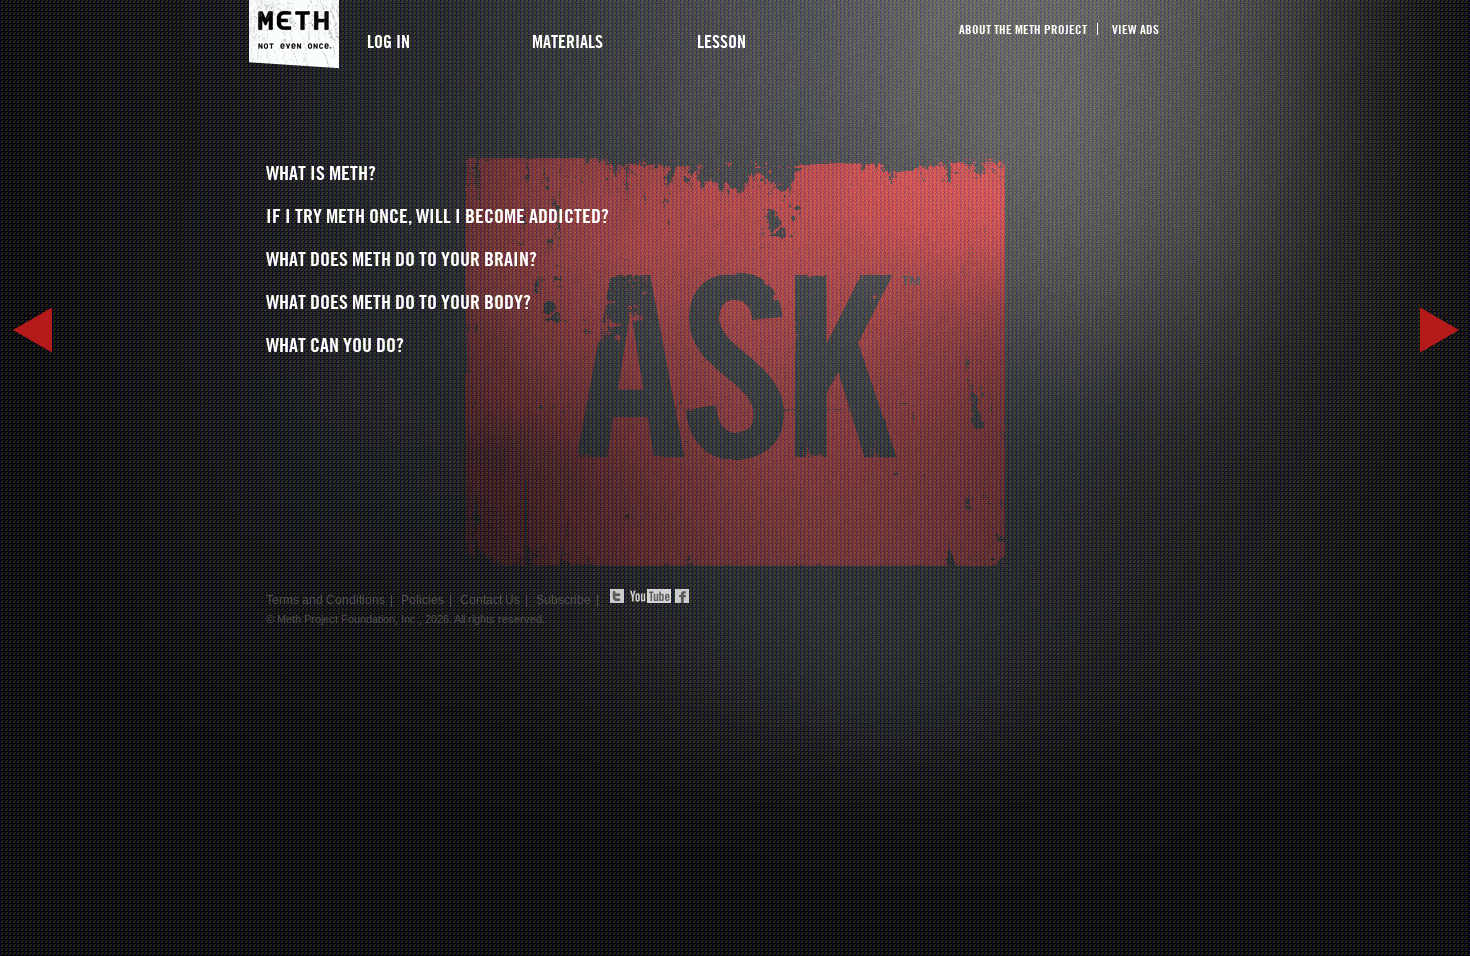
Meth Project (294, 34)
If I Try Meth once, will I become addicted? (437, 216)
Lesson (721, 41)
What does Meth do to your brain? (401, 259)
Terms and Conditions (325, 600)
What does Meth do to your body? (398, 302)
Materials (567, 41)
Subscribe (563, 600)
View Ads (1135, 29)
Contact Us (490, 600)
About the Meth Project (1023, 29)
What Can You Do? (335, 345)
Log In (388, 41)
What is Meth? (321, 173)
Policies (422, 600)
